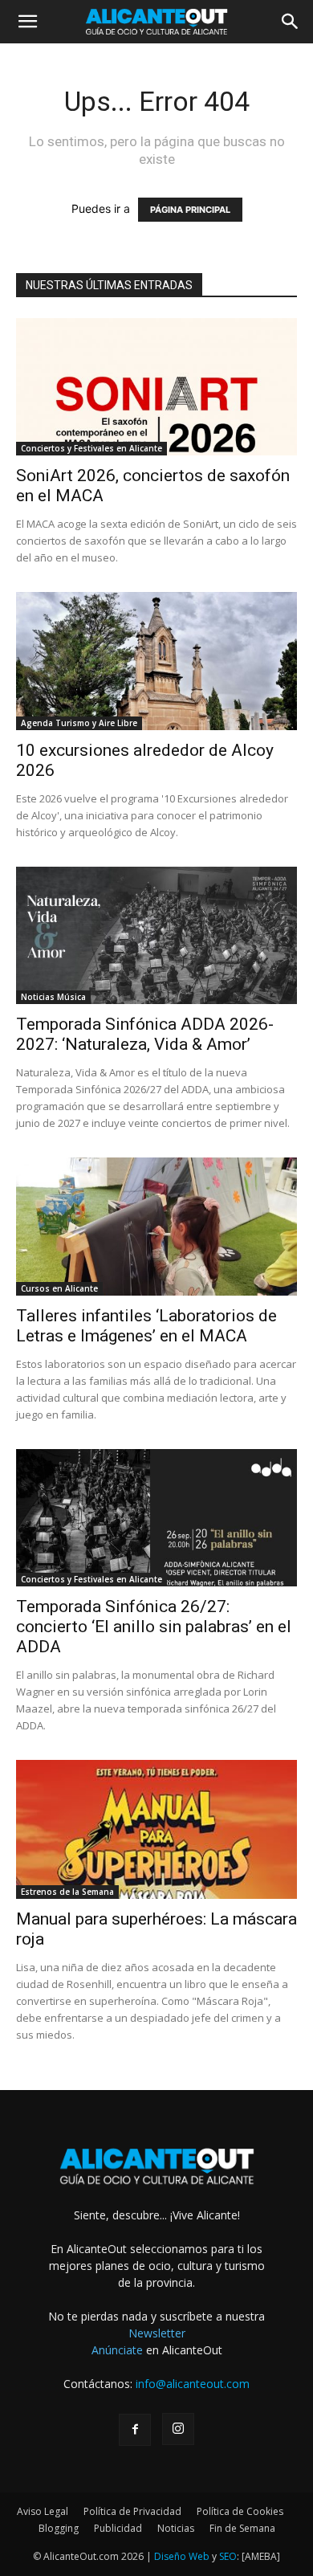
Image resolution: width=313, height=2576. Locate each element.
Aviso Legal (43, 2511)
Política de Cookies (240, 2511)
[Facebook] (135, 2430)
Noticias (176, 2528)
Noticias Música (53, 997)
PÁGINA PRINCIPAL (190, 210)
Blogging (59, 2528)
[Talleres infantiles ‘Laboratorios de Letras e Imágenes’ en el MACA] (156, 1226)
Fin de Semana (242, 2528)
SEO (228, 2556)
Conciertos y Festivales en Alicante (91, 448)
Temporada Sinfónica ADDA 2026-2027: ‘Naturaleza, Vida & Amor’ (145, 1034)
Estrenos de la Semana (67, 1892)
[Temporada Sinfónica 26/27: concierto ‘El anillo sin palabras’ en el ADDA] (156, 1518)
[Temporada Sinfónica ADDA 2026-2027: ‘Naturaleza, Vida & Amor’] (156, 935)
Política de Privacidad (132, 2511)
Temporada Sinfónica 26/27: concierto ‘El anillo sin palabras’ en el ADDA (154, 1627)
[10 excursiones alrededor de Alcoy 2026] (156, 661)
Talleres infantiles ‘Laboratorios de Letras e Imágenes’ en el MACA (146, 1326)
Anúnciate (117, 2350)
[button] (27, 22)
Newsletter (157, 2333)
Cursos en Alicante (59, 1288)
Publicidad (118, 2528)
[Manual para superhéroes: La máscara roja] (156, 1829)
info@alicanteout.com (193, 2384)
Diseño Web (182, 2556)
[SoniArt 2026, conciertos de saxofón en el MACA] (156, 387)
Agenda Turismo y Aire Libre (79, 723)
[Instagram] (178, 2429)
